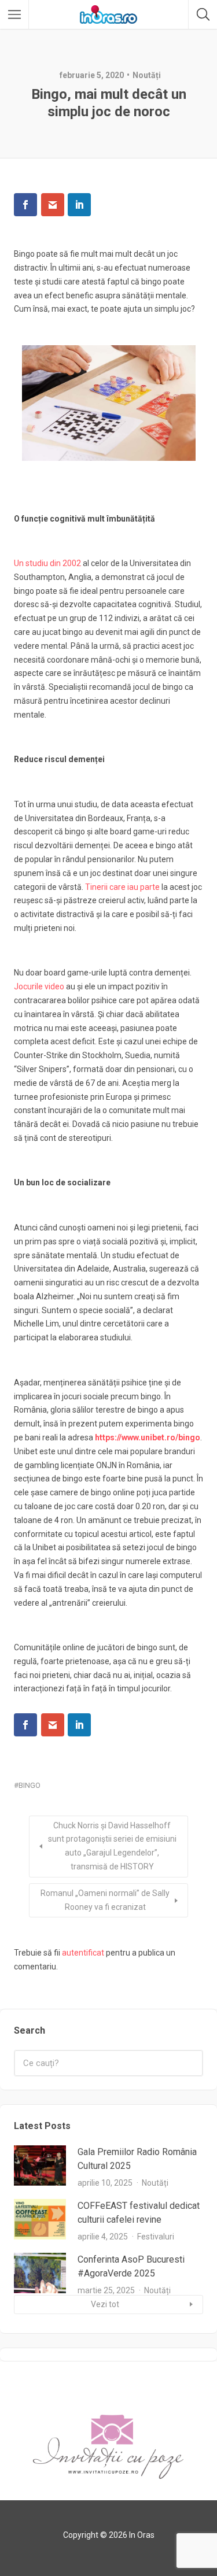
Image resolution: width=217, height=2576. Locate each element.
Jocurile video (39, 986)
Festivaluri (156, 2237)
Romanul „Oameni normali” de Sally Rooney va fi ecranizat (105, 1900)
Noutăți (147, 75)
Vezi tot (105, 2304)
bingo (30, 1785)
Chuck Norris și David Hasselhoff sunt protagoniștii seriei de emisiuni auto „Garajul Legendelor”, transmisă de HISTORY (112, 1846)
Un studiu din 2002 (47, 563)
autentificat (83, 1953)
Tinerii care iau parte (122, 887)
